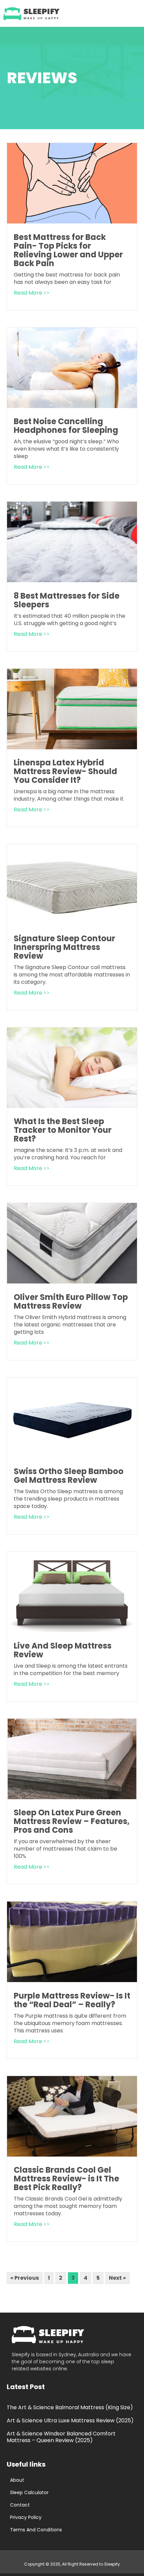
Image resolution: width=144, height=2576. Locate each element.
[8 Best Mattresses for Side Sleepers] (72, 580)
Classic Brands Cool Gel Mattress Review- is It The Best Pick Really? (66, 2179)
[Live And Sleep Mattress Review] (72, 1630)
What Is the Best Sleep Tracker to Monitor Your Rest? (63, 1130)
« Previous (25, 2278)
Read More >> (32, 293)
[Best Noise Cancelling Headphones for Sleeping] (72, 406)
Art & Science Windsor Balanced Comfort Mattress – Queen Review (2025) (61, 2437)
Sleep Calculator (29, 2492)
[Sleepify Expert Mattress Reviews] (32, 13)
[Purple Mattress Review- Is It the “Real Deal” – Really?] (72, 1980)
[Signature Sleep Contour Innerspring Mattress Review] (72, 923)
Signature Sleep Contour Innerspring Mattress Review (64, 947)
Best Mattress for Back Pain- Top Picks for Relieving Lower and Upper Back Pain (68, 250)
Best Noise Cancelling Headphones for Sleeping (66, 426)
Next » (117, 2278)
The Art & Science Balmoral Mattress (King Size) (70, 2407)
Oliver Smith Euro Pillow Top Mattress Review (71, 1301)
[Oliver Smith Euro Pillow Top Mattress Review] (72, 1281)
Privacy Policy (26, 2517)
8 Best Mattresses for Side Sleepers (67, 600)
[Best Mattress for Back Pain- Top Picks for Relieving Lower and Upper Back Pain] (72, 221)
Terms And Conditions (36, 2530)
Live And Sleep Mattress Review (63, 1650)
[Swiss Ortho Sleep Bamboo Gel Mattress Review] (72, 1456)
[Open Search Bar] (115, 14)
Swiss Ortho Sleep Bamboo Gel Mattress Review (69, 1476)
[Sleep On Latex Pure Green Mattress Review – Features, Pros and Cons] (72, 1797)
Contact (20, 2505)
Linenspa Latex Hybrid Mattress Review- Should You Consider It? (65, 771)
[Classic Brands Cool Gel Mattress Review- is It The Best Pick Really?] (72, 2155)
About (17, 2480)
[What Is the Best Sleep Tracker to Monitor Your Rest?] (72, 1106)
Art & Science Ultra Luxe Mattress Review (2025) (70, 2420)
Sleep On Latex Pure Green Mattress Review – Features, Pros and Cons (72, 1821)
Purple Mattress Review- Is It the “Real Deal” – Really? (72, 2000)
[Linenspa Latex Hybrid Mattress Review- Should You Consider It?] (72, 747)
